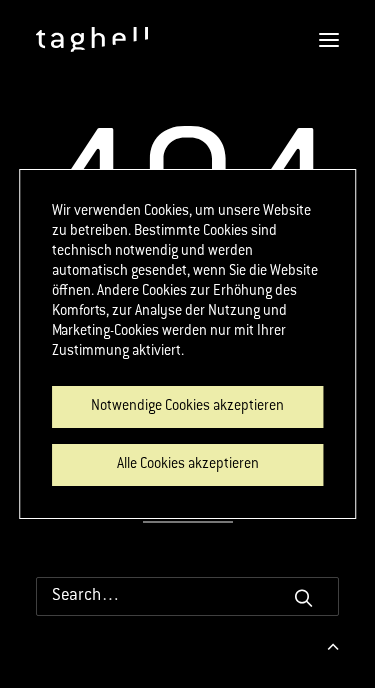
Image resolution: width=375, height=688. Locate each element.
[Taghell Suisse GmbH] (92, 39)
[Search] (187, 596)
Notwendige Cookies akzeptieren (187, 407)
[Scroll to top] (333, 646)
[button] (303, 597)
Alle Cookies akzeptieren (188, 465)
